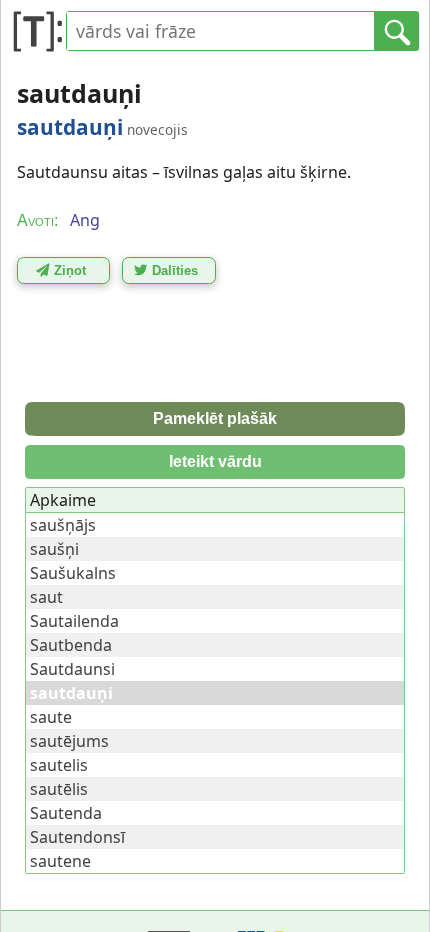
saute (51, 717)
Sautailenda (74, 621)
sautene (60, 861)
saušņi (54, 549)
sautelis (59, 765)
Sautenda (66, 813)
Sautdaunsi (72, 669)
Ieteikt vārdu (215, 461)
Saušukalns (73, 573)
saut (46, 597)
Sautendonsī (77, 837)
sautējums (69, 741)
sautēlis (59, 789)
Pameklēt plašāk (215, 418)
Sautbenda (71, 645)
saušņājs (63, 525)
